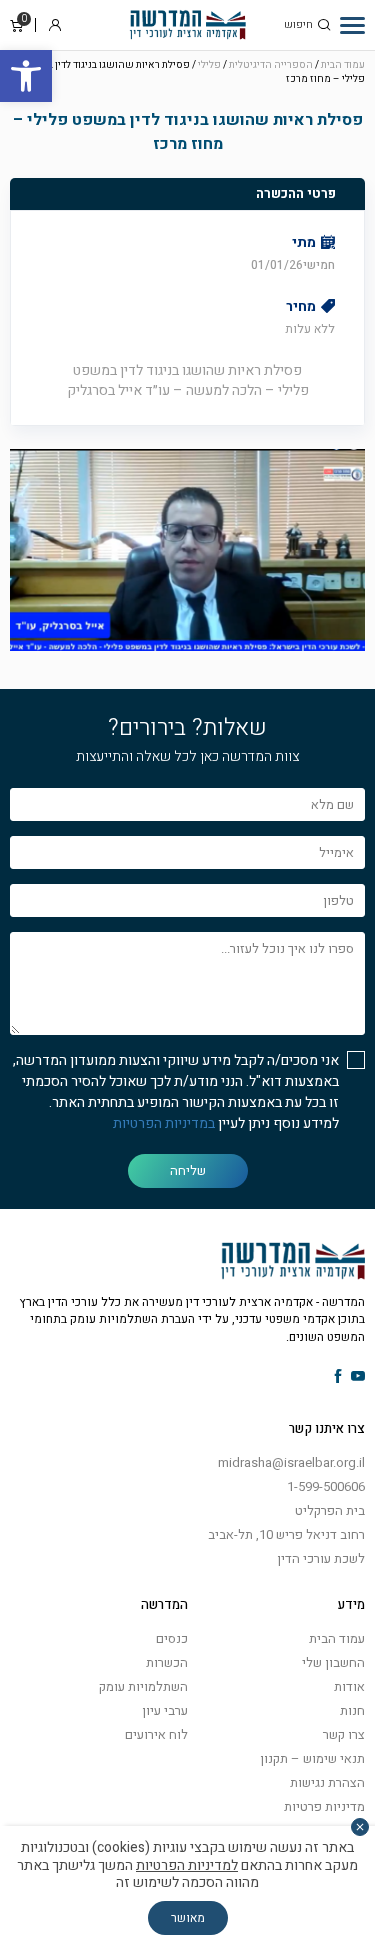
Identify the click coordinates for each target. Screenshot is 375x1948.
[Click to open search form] (324, 25)
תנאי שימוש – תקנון (312, 1758)
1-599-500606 (326, 1486)
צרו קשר (344, 1734)
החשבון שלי (333, 1662)
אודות (349, 1686)
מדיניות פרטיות (324, 1806)
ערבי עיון (165, 1710)
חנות (352, 1710)
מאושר (188, 1918)
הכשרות (167, 1662)
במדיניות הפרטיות (164, 1123)
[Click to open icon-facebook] (338, 1377)
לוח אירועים (156, 1734)
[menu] (352, 25)
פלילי (209, 65)
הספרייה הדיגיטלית (271, 65)
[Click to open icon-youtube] (358, 1377)
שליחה (188, 1170)
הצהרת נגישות (327, 1782)
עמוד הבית (343, 65)
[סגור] (360, 1827)
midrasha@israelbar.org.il (291, 1462)
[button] (26, 76)
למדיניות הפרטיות (187, 1865)
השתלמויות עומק (143, 1686)
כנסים (172, 1638)
